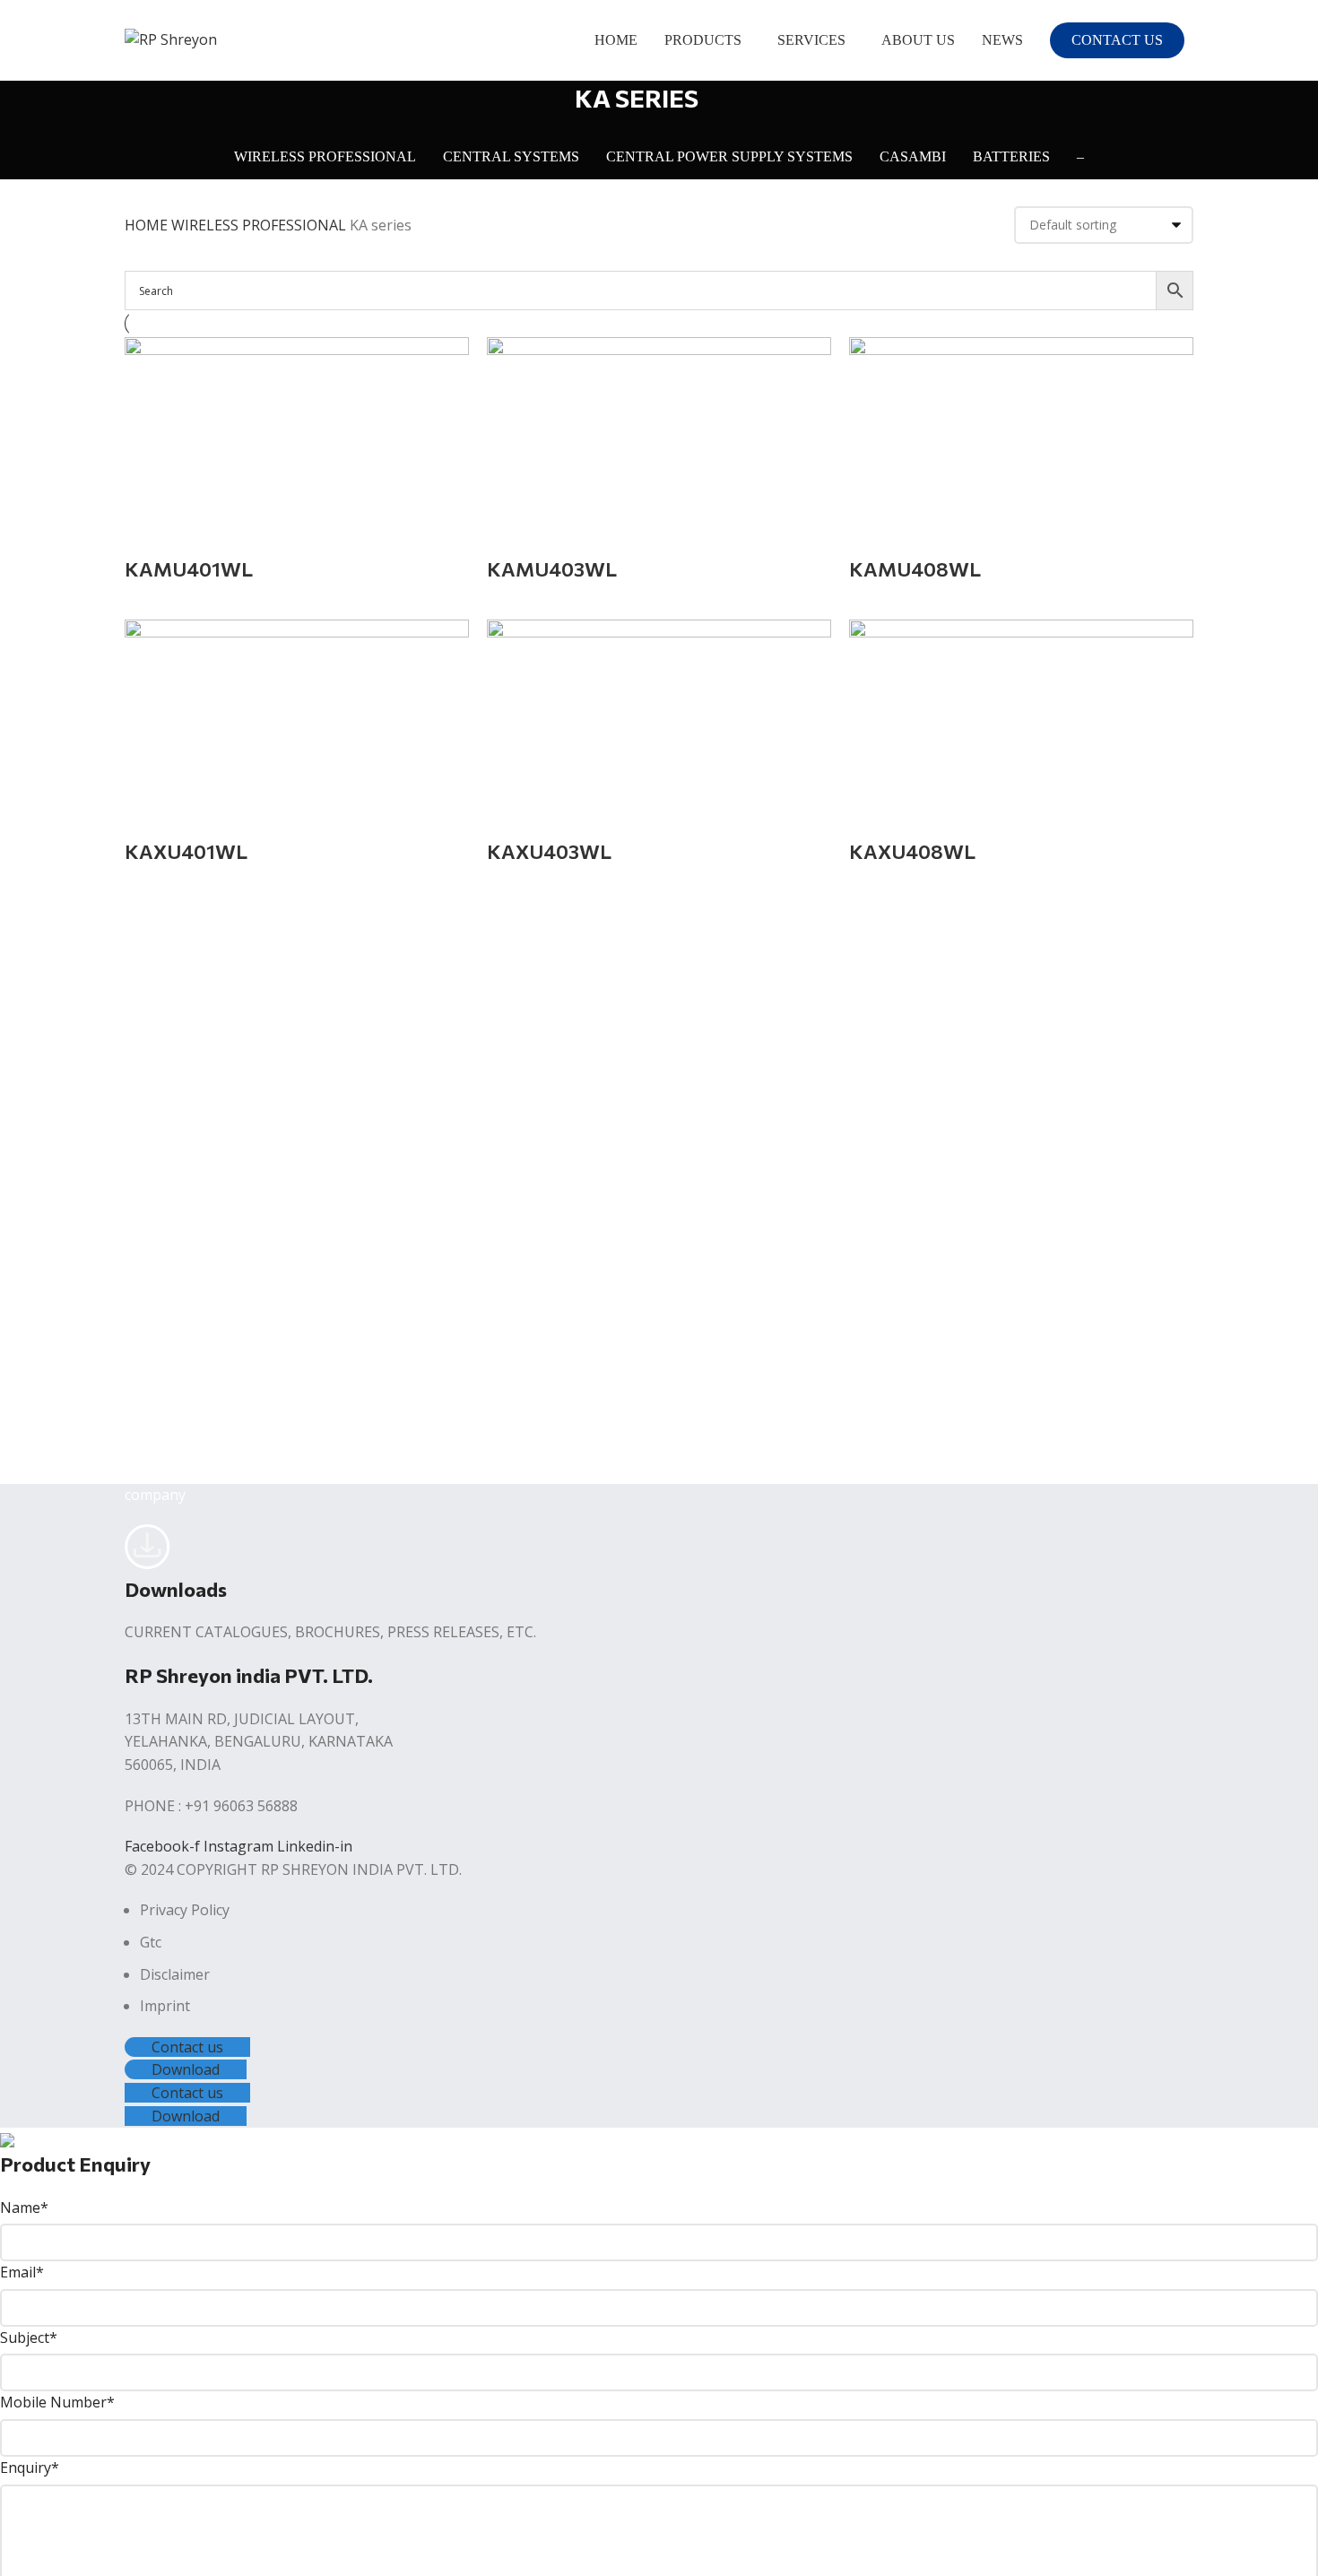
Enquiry (30, 2468)
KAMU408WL (915, 569)
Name (24, 2207)
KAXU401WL (186, 851)
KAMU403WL (552, 569)
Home (148, 225)
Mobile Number (57, 2402)
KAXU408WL (912, 851)
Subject (29, 2337)
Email (22, 2272)
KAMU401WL (189, 569)
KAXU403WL (549, 851)
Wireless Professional (260, 225)
